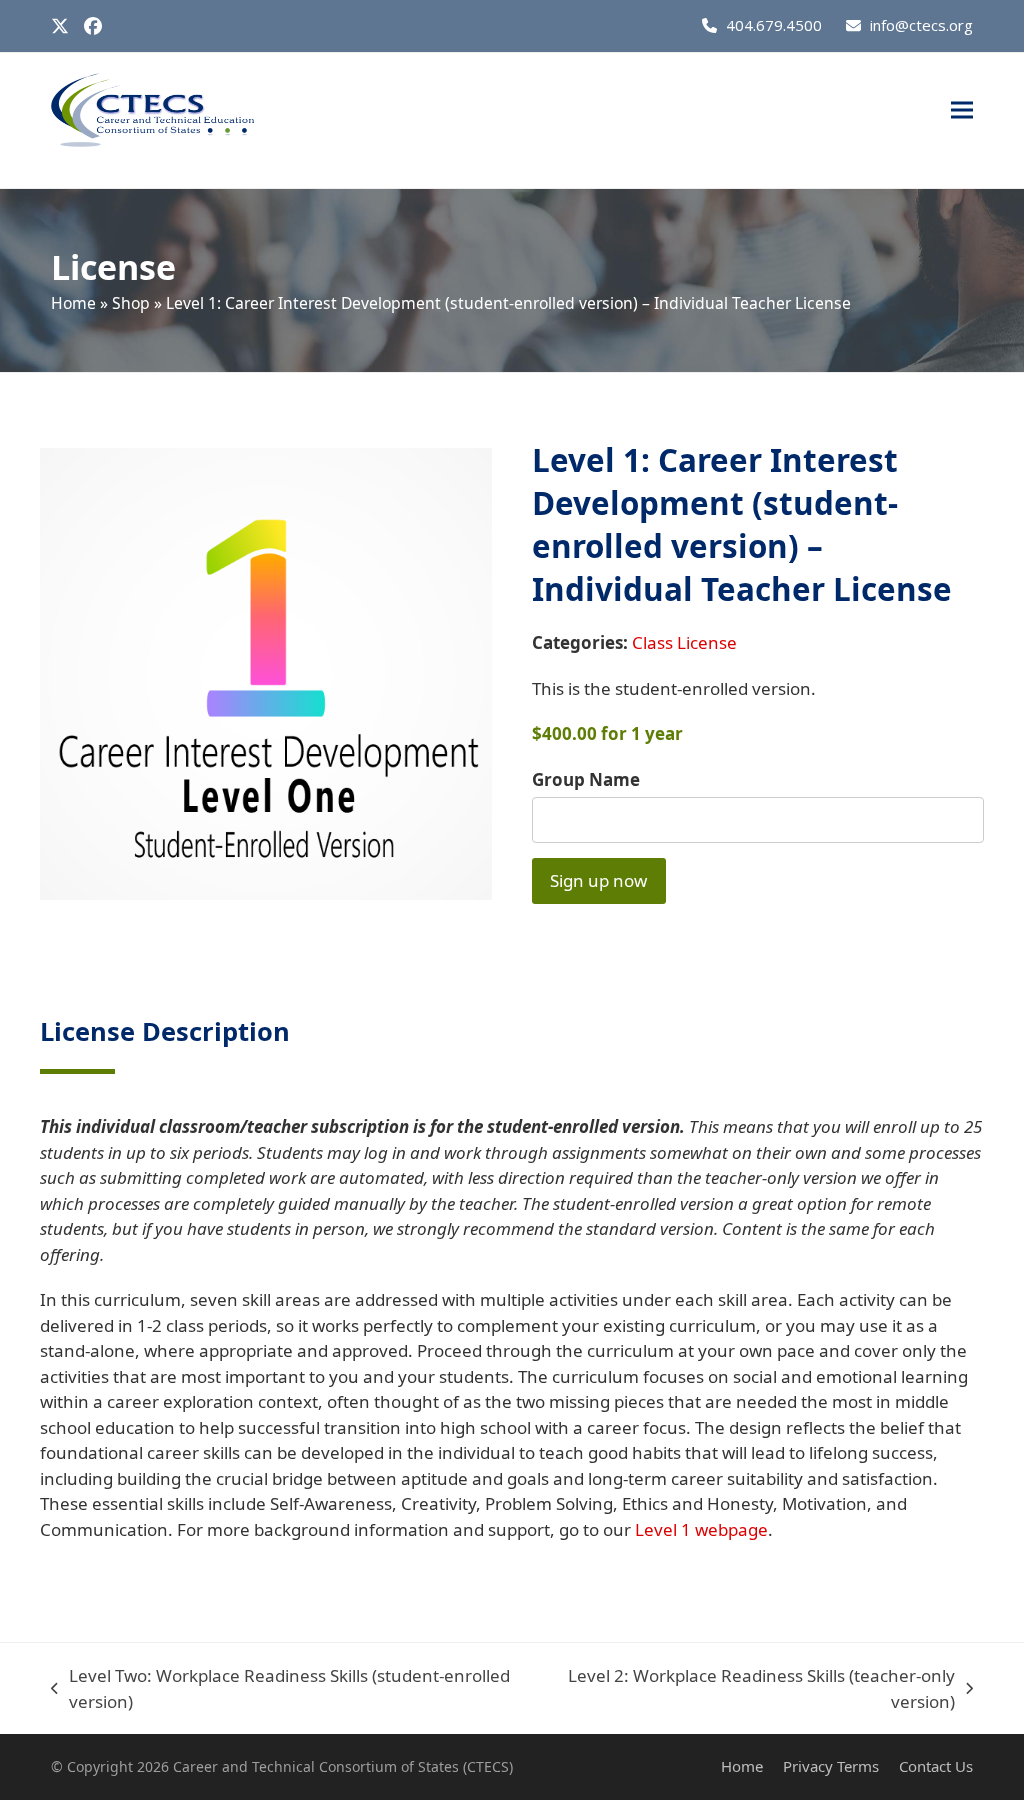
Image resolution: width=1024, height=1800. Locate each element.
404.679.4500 (774, 25)
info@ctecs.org (921, 25)
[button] (962, 110)
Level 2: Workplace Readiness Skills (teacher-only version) (750, 1689)
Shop (131, 303)
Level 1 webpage (701, 1529)
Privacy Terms (831, 1766)
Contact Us (936, 1766)
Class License (684, 642)
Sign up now (598, 880)
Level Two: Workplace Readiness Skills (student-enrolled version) (280, 1689)
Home (73, 303)
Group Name (586, 779)
